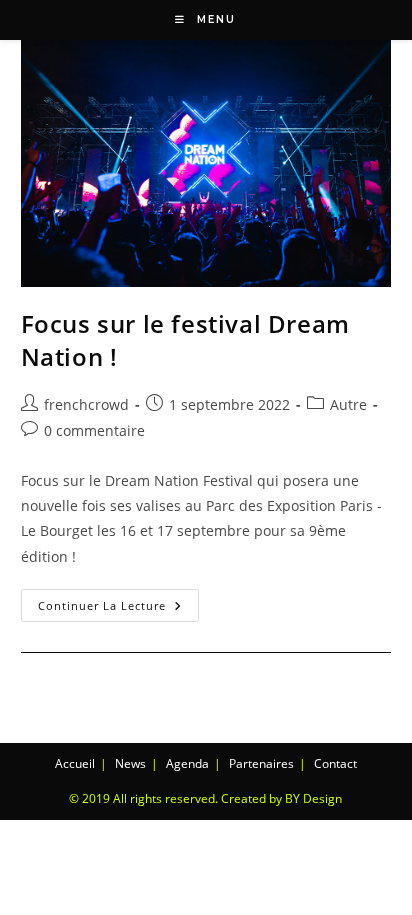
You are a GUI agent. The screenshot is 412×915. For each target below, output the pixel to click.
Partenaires (261, 763)
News (130, 763)
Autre (348, 404)
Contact (335, 763)
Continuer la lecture (118, 601)
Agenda (187, 763)
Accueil (75, 763)
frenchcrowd (86, 404)
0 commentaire (94, 430)
